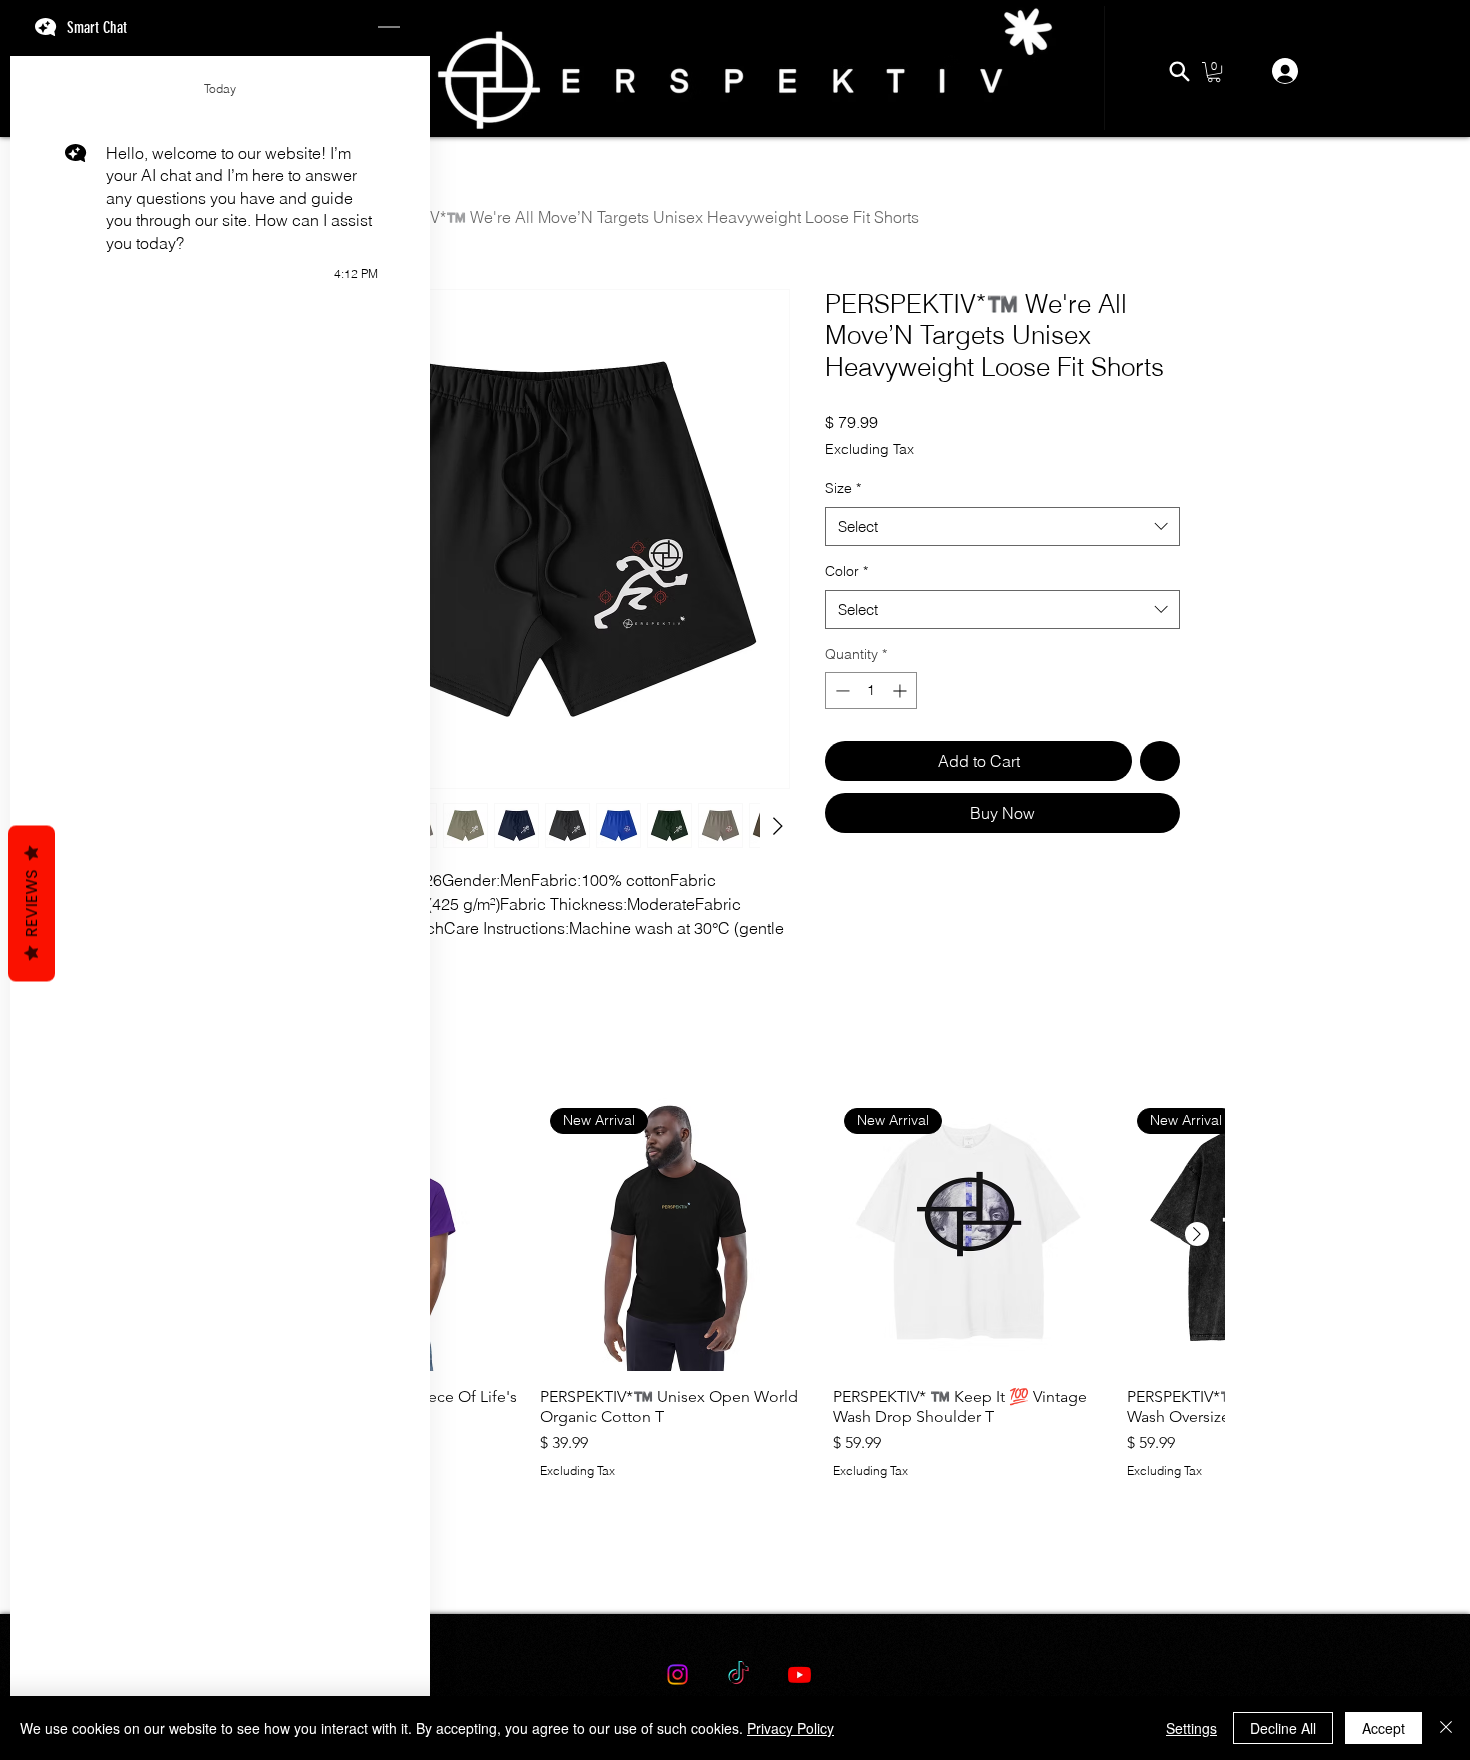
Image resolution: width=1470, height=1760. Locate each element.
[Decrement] (840, 690)
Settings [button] (1191, 1728)
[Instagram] (677, 1674)
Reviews (31, 904)
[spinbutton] (871, 690)
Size (843, 488)
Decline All (1283, 1728)
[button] (1214, 72)
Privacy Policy (790, 1728)
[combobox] (1002, 526)
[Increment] (901, 690)
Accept (1383, 1728)
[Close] (1446, 1728)
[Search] (1179, 71)
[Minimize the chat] (389, 28)
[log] (220, 857)
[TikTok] (738, 1674)
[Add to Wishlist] (1160, 761)
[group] (735, 1315)
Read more (325, 951)
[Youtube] (799, 1674)
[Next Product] (1197, 1234)
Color (846, 571)
